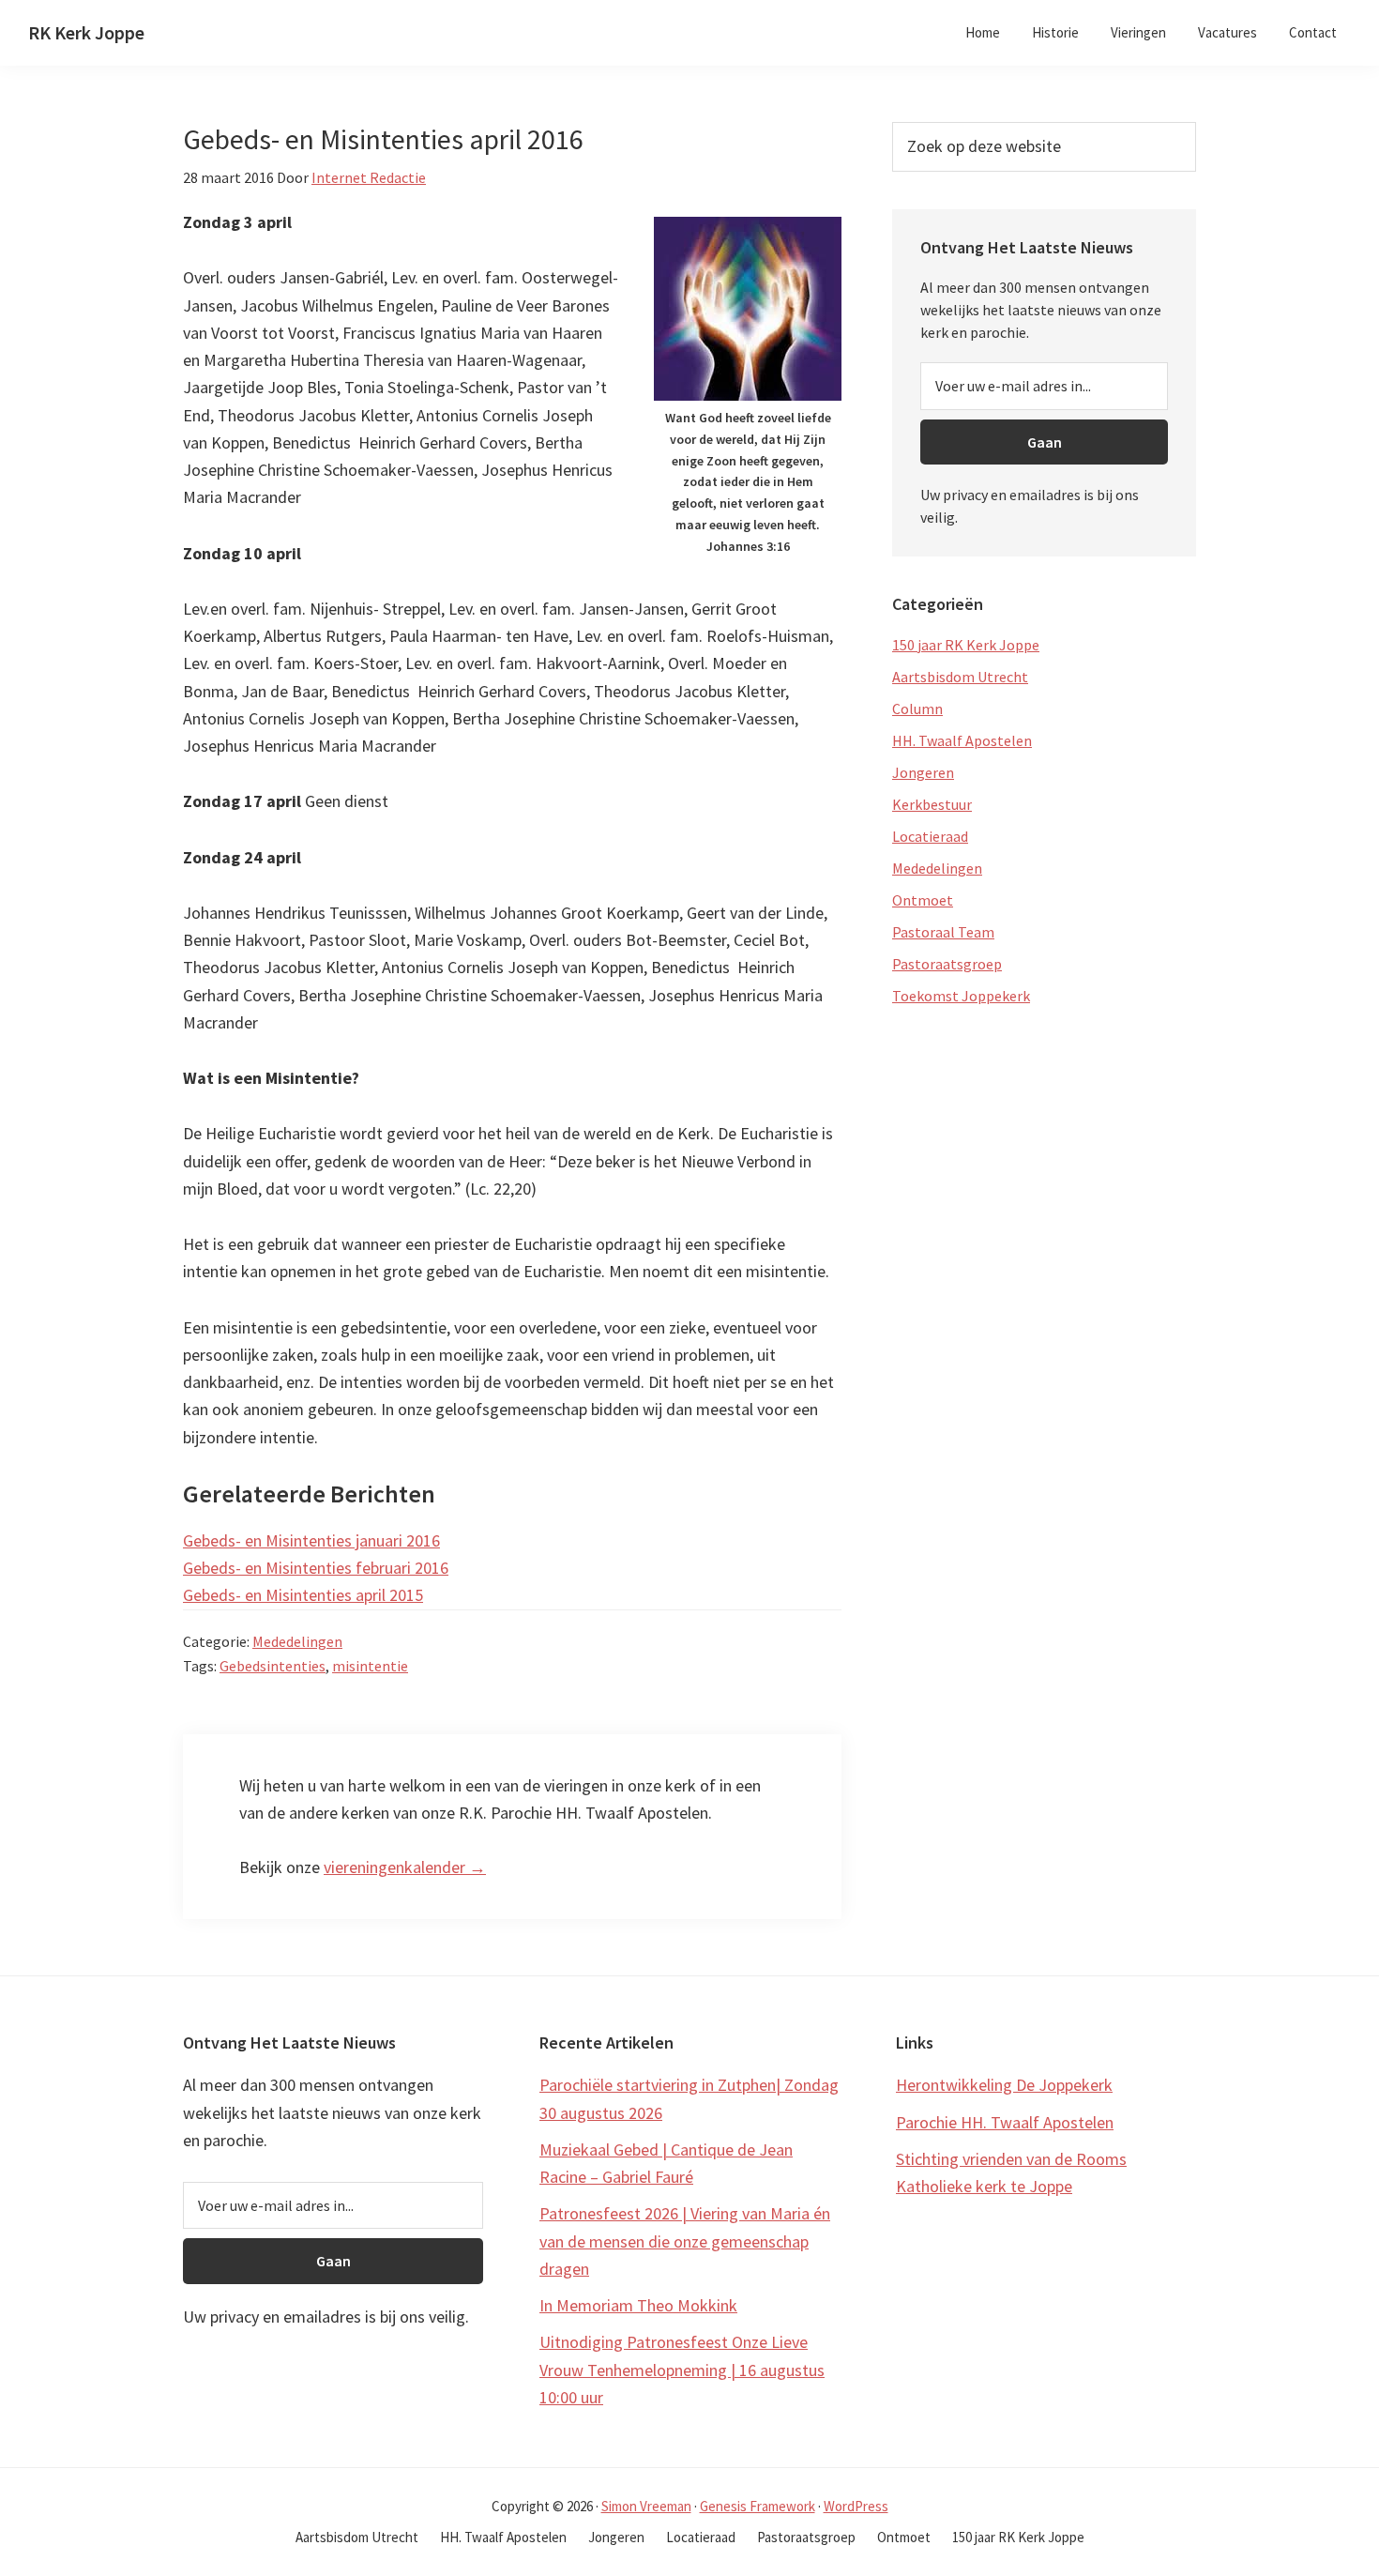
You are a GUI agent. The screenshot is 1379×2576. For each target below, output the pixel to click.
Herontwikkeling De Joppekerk (1004, 2085)
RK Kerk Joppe (86, 32)
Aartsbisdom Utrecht (960, 677)
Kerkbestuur (932, 804)
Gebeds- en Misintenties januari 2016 (311, 1540)
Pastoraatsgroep (947, 964)
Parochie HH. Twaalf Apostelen (1005, 2122)
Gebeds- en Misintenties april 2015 (303, 1595)
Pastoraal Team (943, 932)
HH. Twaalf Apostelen (962, 740)
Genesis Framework (758, 2506)
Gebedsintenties (273, 1666)
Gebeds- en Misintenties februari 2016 (316, 1568)
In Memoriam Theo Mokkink (638, 2305)
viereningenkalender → (405, 1867)
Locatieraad (930, 836)
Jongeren (923, 772)
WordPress (856, 2506)
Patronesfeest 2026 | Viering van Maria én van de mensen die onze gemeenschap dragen (685, 2241)
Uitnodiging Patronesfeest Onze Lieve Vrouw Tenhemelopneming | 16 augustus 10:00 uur (682, 2370)
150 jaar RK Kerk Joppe (966, 645)
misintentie (370, 1666)
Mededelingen (297, 1641)
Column (917, 709)
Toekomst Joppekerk (961, 996)
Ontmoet (923, 900)
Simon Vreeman (646, 2506)
